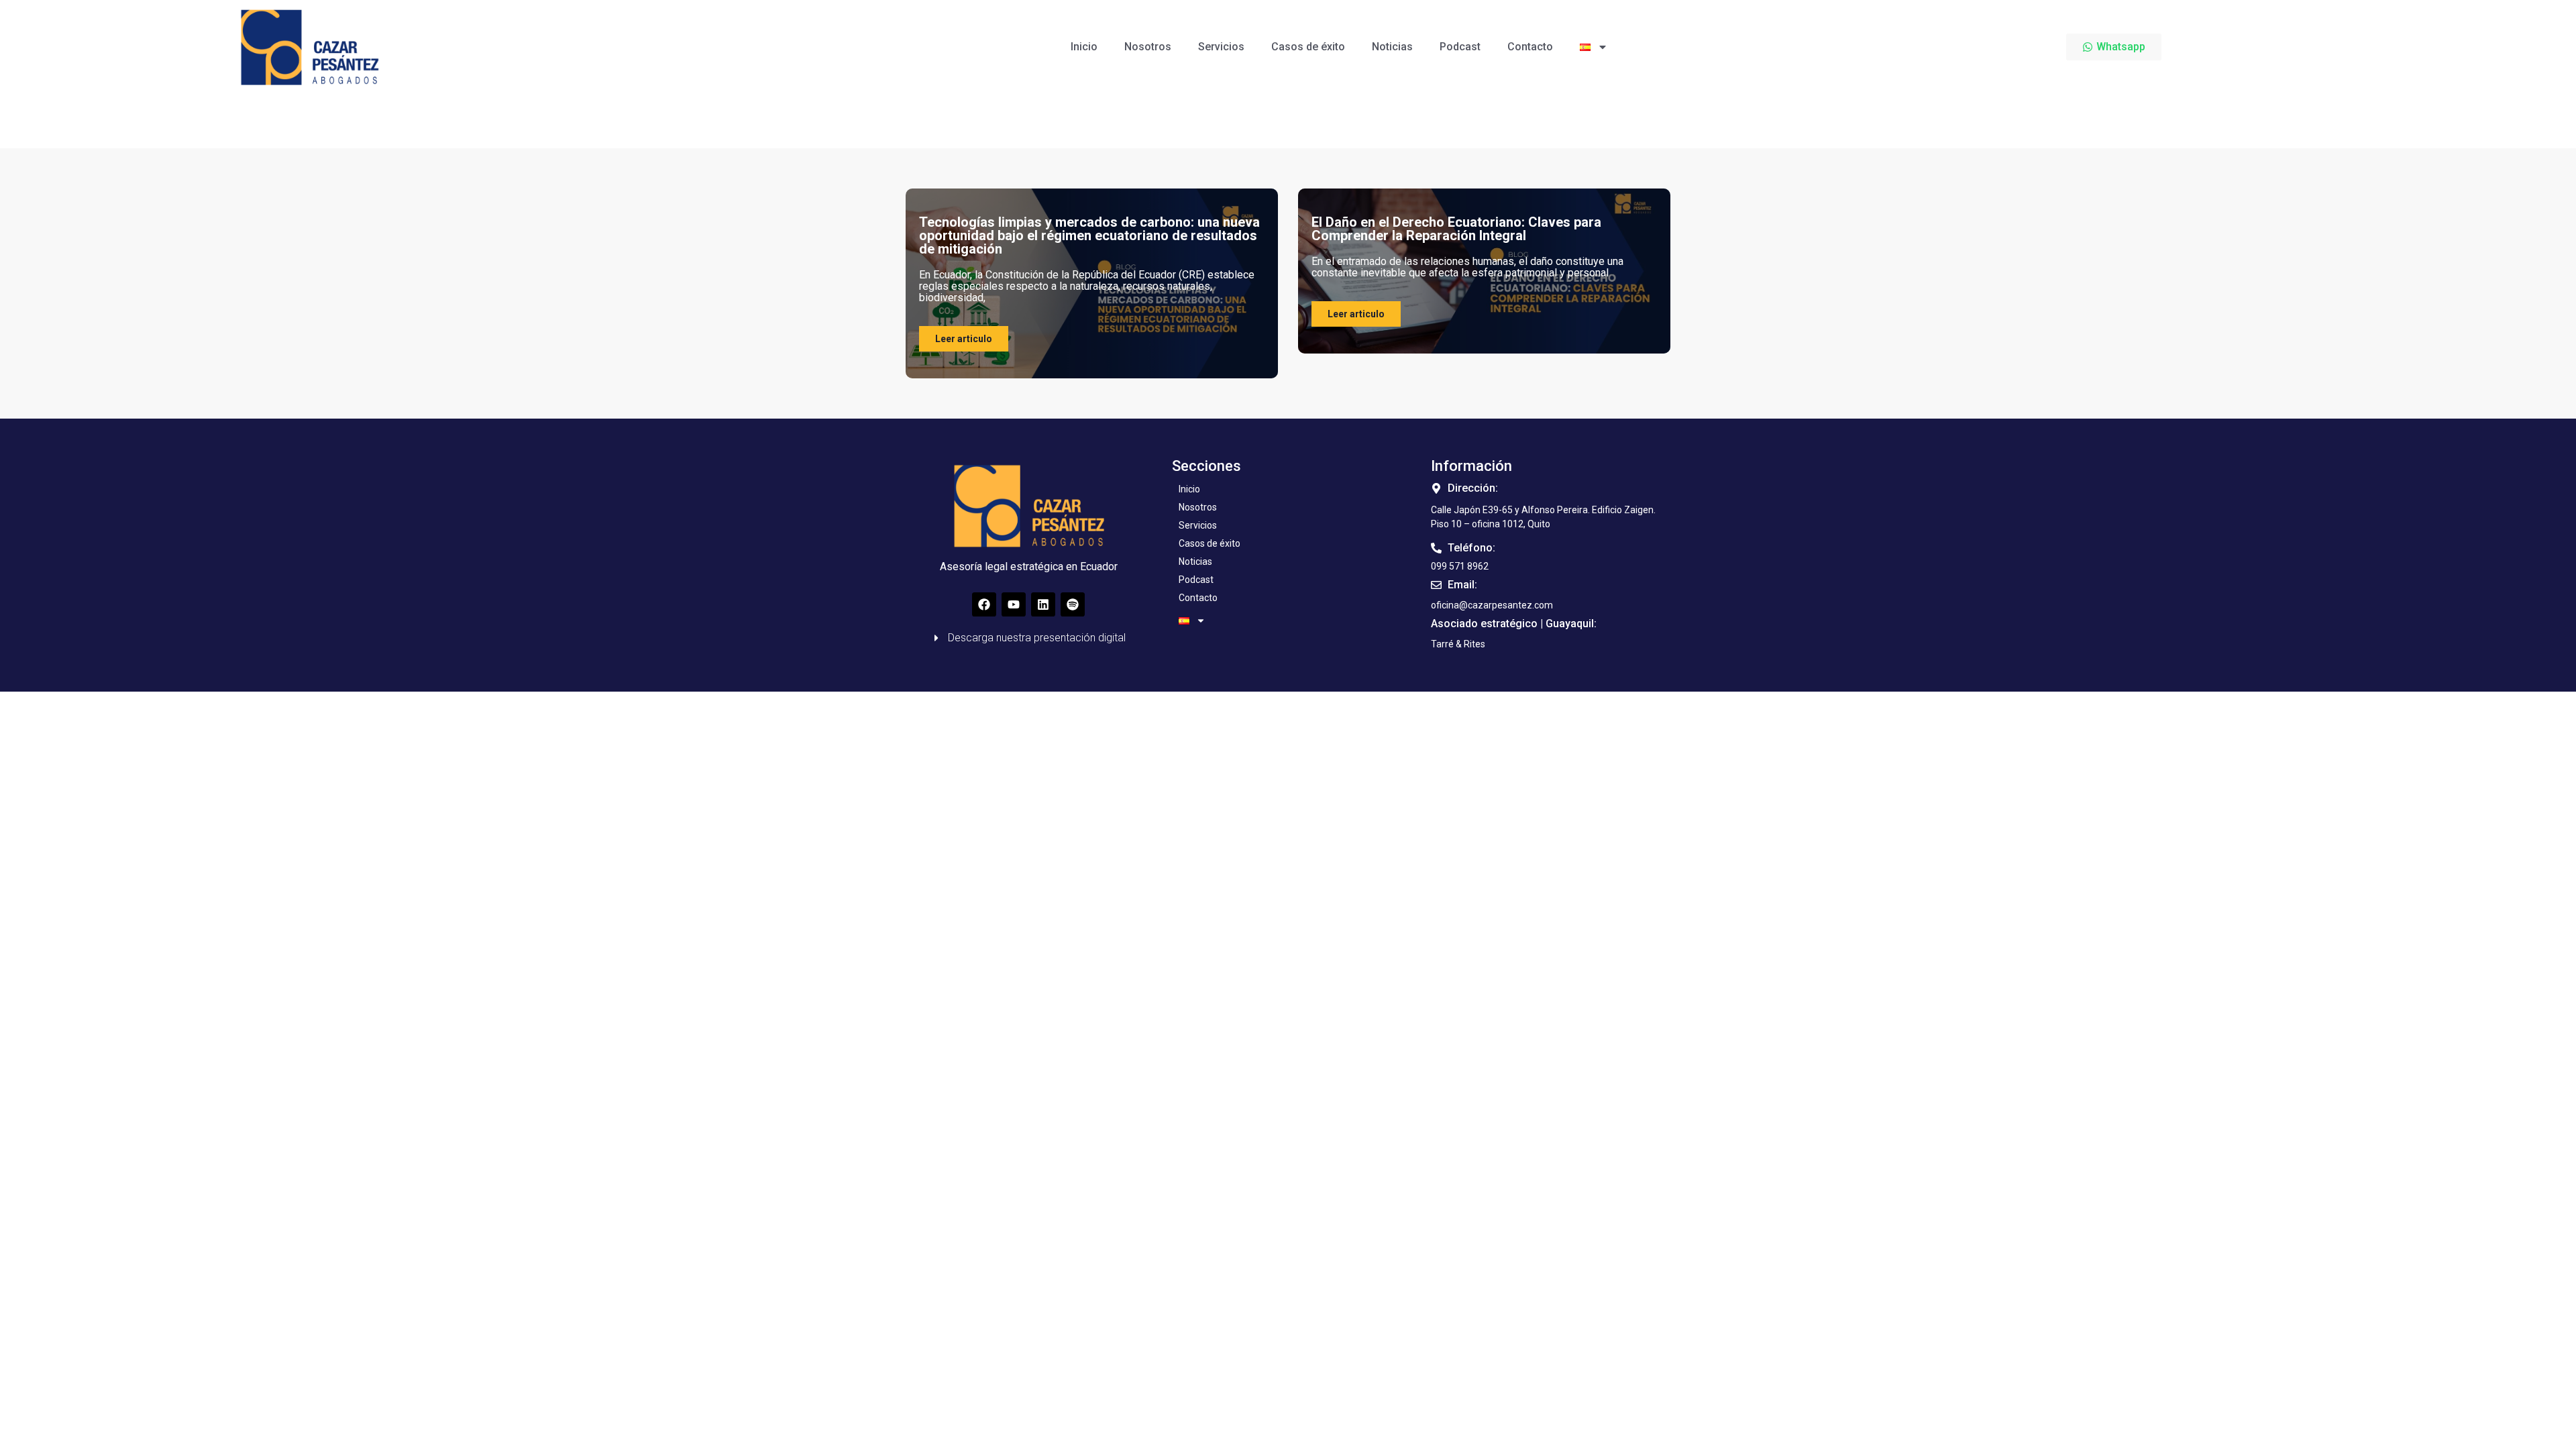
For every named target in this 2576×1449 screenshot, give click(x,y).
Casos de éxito (1308, 47)
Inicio (1084, 47)
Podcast (1460, 47)
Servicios (1221, 47)
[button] (1458, 644)
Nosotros (1148, 47)
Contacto (1530, 47)
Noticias (1392, 47)
